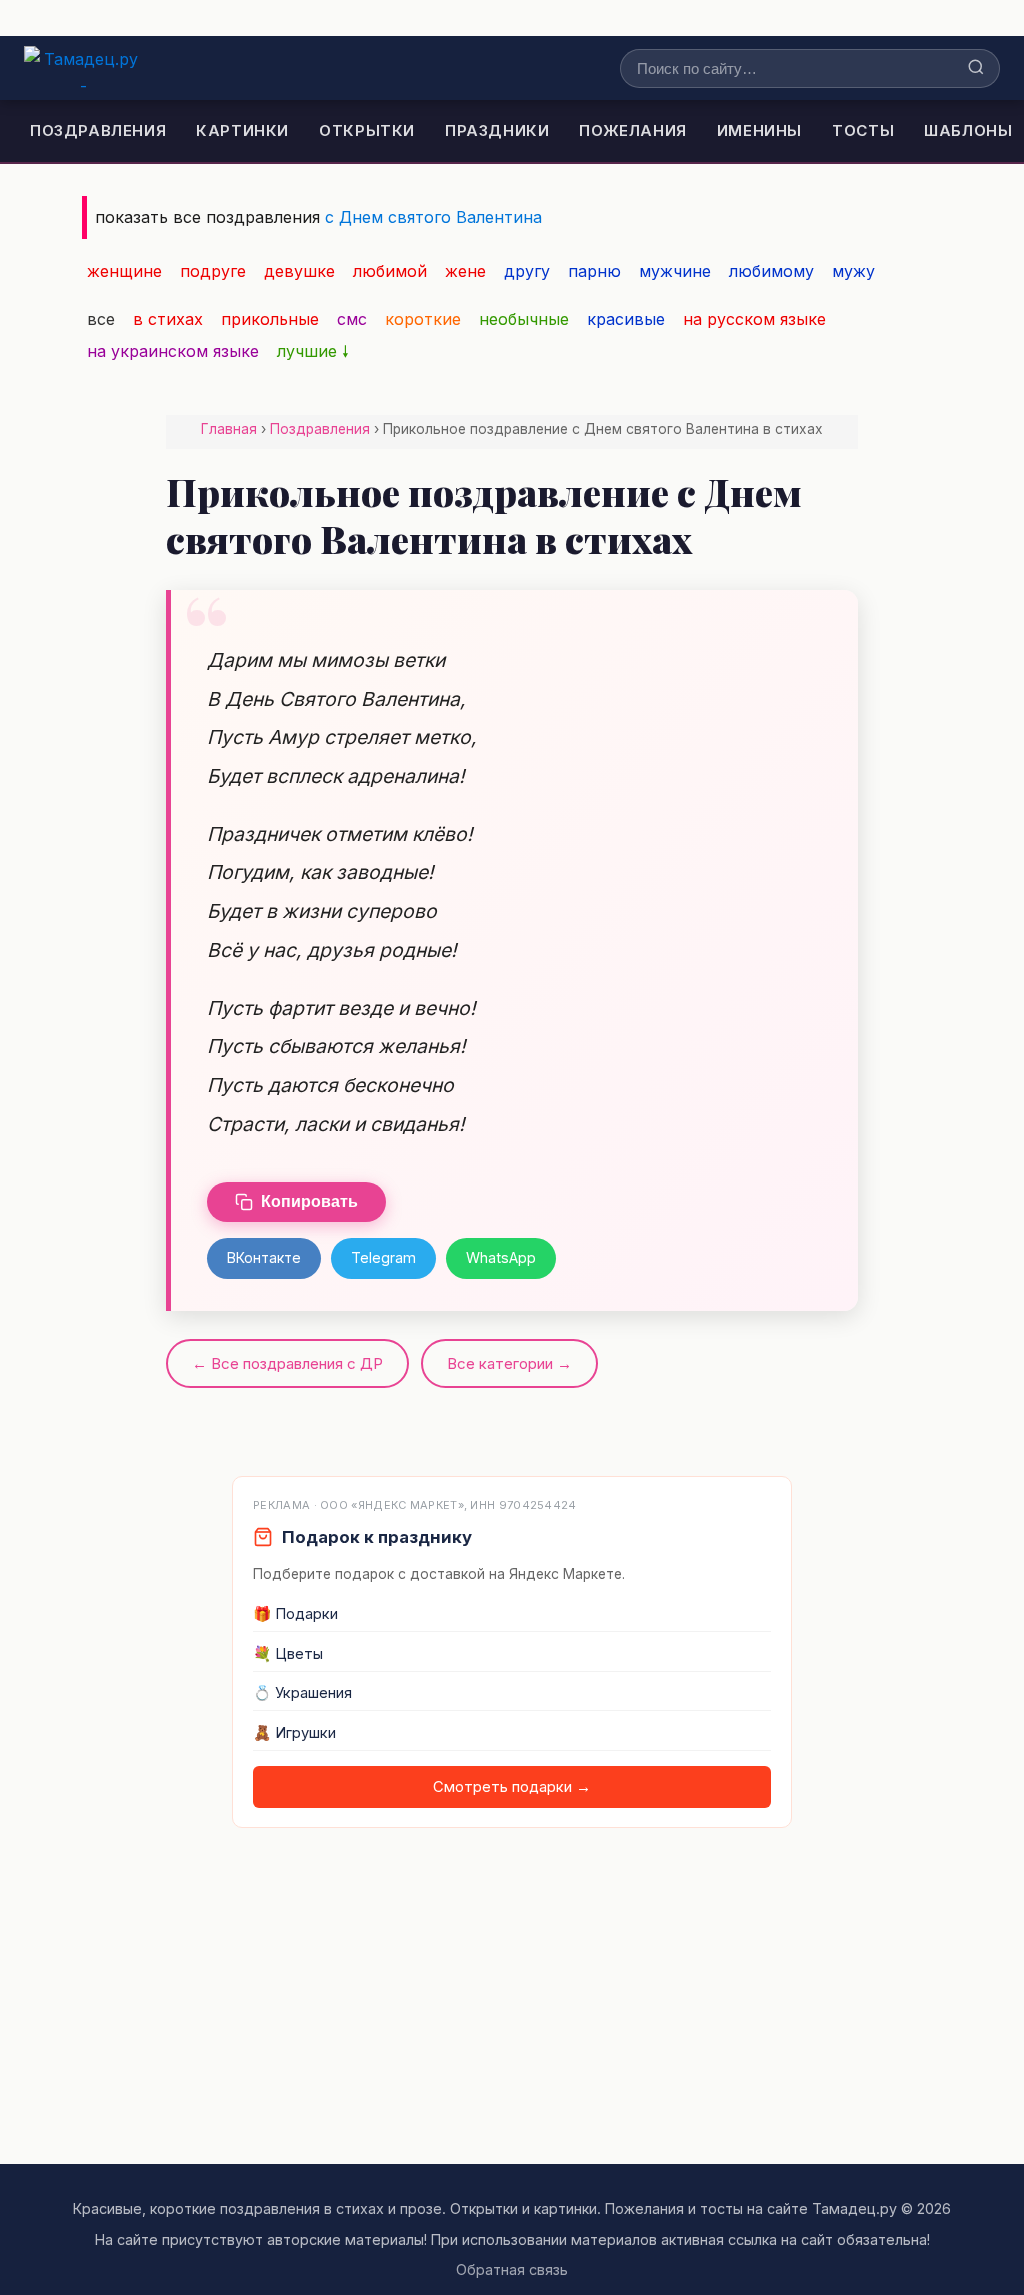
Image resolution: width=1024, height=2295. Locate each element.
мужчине (675, 271)
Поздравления (98, 130)
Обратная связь (512, 2269)
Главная (229, 429)
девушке (299, 271)
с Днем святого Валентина (433, 217)
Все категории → (509, 1363)
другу (527, 271)
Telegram (383, 1257)
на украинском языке (173, 351)
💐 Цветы (288, 1654)
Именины (759, 130)
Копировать (309, 1201)
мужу (853, 271)
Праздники (497, 130)
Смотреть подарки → (512, 1787)
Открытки (367, 130)
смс (352, 319)
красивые (626, 319)
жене (465, 271)
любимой (390, 271)
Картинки (242, 130)
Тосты (863, 130)
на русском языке (754, 319)
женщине (124, 271)
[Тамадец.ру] (83, 68)
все (101, 319)
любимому (771, 271)
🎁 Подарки (295, 1614)
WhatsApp (501, 1257)
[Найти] (976, 68)
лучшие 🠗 (313, 351)
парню (594, 271)
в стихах (168, 319)
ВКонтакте (264, 1257)
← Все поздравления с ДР (287, 1363)
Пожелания (632, 130)
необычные (524, 319)
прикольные (270, 319)
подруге (213, 271)
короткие (423, 319)
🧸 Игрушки (294, 1733)
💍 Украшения (302, 1693)
